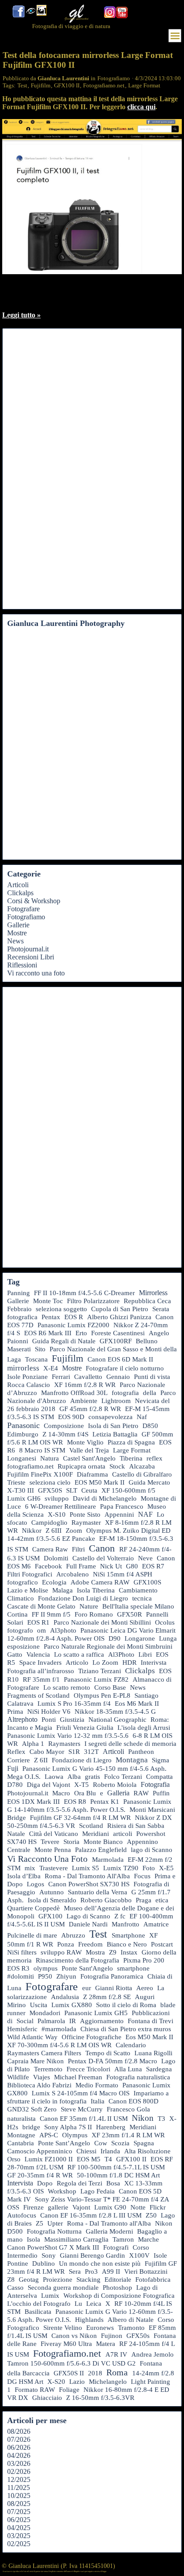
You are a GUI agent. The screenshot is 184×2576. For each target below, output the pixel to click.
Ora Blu (85, 1793)
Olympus (75, 2135)
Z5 (40, 2223)
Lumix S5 (86, 1868)
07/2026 (19, 2439)
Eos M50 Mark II (149, 2037)
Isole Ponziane (27, 1377)
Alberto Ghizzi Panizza (119, 1317)
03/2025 (19, 2536)
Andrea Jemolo (153, 2354)
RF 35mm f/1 (41, 1679)
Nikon (143, 2118)
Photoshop (117, 2288)
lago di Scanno (152, 1850)
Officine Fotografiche (92, 2037)
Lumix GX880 (72, 2005)
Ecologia (54, 1582)
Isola (33, 2239)
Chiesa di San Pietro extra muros (126, 2029)
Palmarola (51, 2021)
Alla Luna (128, 2069)
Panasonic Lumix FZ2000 (73, 1325)
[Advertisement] (43, 469)
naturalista (21, 2119)
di (10, 2021)
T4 (108, 2159)
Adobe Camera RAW (100, 1582)
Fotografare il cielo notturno (125, 1368)
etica (162, 1900)
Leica (94, 2304)
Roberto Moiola (115, 1785)
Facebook (48, 1566)
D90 (115, 1638)
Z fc (120, 1916)
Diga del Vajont (48, 1785)
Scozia (120, 2143)
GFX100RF (116, 1341)
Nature (89, 1606)
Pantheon (141, 1752)
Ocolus (165, 1622)
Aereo (145, 1988)
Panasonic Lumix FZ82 (96, 1679)
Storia (71, 1842)
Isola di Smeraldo (52, 1900)
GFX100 (50, 1916)
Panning (19, 1293)
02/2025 (19, 2544)
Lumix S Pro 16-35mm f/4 (74, 1704)
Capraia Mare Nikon (36, 2061)
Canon (102, 1548)
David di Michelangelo (105, 1498)
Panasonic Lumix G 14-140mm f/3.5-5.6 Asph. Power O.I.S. (89, 1806)
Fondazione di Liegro (82, 1760)
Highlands (89, 2320)
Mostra (95, 1952)
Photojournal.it (28, 949)
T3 (161, 2119)
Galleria (118, 1793)
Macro (61, 1793)
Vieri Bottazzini (146, 2271)
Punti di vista (152, 1377)
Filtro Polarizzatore (93, 1301)
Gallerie (18, 925)
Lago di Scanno (88, 1916)
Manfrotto (125, 1924)
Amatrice (156, 1924)
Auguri (145, 1997)
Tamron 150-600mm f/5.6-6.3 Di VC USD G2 (71, 2363)
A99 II (111, 2271)
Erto (81, 1333)
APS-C (49, 2135)
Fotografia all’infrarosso (41, 1671)
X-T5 (82, 1785)
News (15, 941)
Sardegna (159, 2069)
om (42, 1630)
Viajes (42, 2077)
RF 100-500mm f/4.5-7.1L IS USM (116, 2167)
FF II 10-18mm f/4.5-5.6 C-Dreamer (84, 1293)
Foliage (69, 2390)
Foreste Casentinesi (118, 1333)
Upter (55, 2223)
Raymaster (86, 1523)
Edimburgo (23, 1434)
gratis (92, 1777)
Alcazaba (142, 1466)
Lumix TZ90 (121, 1868)
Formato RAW (35, 2390)
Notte (138, 2207)
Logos (36, 1884)
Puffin (161, 1793)
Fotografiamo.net (104, 85)
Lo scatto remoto (67, 1687)
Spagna (144, 2143)
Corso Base (110, 1687)
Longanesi (22, 1458)
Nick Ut (111, 1566)
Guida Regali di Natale (64, 1341)
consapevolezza (111, 1417)
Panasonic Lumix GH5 (96, 2013)
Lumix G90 (110, 2207)
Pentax (51, 1317)
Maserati (19, 1349)
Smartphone (128, 1935)
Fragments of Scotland (38, 1695)
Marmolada (108, 1860)
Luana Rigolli (153, 2053)
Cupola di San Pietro (120, 1309)
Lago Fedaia (98, 2191)
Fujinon (112, 2335)
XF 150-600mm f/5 (128, 1490)
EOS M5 (89, 2159)
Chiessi (86, 2151)
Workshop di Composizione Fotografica (119, 2296)
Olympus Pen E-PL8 (102, 1695)
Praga (144, 1900)
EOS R (74, 1317)
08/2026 (19, 2431)
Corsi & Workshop (34, 901)
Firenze (33, 2207)
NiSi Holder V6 (49, 1712)
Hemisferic (22, 2029)
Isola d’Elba (24, 1876)
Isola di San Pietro (113, 1426)
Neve (145, 1558)
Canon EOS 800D (134, 2101)
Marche (148, 2239)
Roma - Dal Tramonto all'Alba (109, 2223)
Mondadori (45, 2013)
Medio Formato (97, 2085)
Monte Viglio (85, 1442)
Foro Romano (94, 1614)
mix (30, 1868)
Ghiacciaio (47, 2398)
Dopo (45, 2183)
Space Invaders (40, 1662)
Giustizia (72, 1720)
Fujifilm (41, 85)
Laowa (54, 1777)
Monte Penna (53, 1850)
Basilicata (38, 2312)
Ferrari (61, 1377)
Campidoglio (49, 1523)
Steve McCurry (82, 2109)
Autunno (52, 1892)
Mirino (17, 2005)
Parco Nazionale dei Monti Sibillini (102, 1622)
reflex (155, 1458)
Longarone (140, 1638)
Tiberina (131, 1458)
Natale (16, 1834)
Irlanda (110, 2151)
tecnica (142, 1598)
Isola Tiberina (96, 1590)
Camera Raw (50, 1549)
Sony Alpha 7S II (68, 2127)
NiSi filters (22, 1952)
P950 (45, 1976)
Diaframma (92, 1474)
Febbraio (19, 1309)
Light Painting (151, 2382)
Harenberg (111, 2127)
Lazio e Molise (28, 1590)
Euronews (100, 2328)
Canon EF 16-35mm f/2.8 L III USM (91, 2215)
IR (73, 2021)
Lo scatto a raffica (79, 1654)
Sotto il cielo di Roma (126, 2005)
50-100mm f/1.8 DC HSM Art (118, 2175)
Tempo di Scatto (108, 2053)
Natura (50, 1458)
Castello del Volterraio (103, 1558)
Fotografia (155, 1784)
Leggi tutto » (21, 315)
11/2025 (19, 2488)
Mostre (17, 933)
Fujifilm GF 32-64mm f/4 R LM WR (80, 1818)
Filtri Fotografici (30, 1574)
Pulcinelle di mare (32, 1935)
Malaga (63, 1590)
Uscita (39, 2005)
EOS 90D (71, 1417)
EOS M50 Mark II (100, 1482)
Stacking (88, 2280)
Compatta (159, 1777)
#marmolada (59, 2029)
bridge (31, 2127)
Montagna (132, 1760)
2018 (95, 2373)
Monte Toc (48, 1301)
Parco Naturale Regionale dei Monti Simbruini (108, 1646)
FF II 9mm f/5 (51, 1614)
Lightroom (116, 1401)
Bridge (17, 1818)
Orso (14, 2159)
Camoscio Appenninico (40, 2151)
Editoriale (118, 2280)
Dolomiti (56, 1558)
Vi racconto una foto (36, 973)
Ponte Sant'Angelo (87, 1968)
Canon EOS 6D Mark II (120, 1359)
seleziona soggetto (61, 1309)
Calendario (131, 2045)
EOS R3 (18, 1968)
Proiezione (58, 2280)
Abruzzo (73, 1935)
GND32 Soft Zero (32, 2109)
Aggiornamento (102, 2021)
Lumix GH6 (24, 1498)
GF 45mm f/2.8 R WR (90, 1409)
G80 (132, 1566)
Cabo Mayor (47, 1752)
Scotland (91, 1826)
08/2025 (19, 2504)
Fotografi (116, 2247)
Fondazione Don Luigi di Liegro (83, 1598)
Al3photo (63, 1630)
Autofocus (22, 2215)
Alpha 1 (33, 1744)
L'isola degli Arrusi (144, 1728)
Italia (98, 2101)
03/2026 (19, 2463)
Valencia (38, 1654)
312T (91, 1752)
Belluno (147, 1341)
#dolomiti (21, 1976)
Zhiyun (66, 1976)
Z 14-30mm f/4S (65, 1434)
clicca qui (141, 107)
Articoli (18, 885)
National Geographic (117, 1720)
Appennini (119, 1514)
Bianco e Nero (127, 1944)
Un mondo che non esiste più (100, 2263)
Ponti (49, 1720)
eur (87, 1988)
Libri (145, 1654)
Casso (15, 2288)
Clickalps (20, 893)
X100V (139, 2255)
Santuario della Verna (98, 1892)
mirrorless (23, 1368)
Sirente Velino (63, 2328)
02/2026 (19, 2471)
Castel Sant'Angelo (89, 1458)
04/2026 (19, 2455)
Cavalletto (88, 1377)
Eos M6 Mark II (137, 1704)
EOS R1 (38, 1622)
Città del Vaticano (54, 1834)
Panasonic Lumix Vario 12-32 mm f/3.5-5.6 (68, 1736)
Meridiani (96, 1834)
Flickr (158, 2207)
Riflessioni (22, 965)
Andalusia (65, 1997)
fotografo (20, 1630)
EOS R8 (75, 1802)
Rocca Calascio (29, 1385)
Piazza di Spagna (131, 1442)
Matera (106, 2344)
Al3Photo (121, 1654)
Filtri (78, 1549)
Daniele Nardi (88, 1924)
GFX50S (50, 1490)
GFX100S (147, 1582)
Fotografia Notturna (54, 2231)
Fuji (13, 1768)
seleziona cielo (50, 1482)
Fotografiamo (26, 917)
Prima (15, 1712)
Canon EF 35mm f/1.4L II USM (84, 2119)
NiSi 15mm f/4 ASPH (123, 1574)
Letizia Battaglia (115, 1434)
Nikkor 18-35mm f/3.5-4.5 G (115, 1712)
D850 (150, 1426)
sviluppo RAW (61, 1952)
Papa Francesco (122, 1506)
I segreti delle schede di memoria (130, 1744)
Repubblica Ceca (147, 1301)
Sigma (161, 1760)
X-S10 (57, 1514)
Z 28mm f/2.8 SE (107, 1997)
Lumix (50, 2296)
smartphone (133, 1968)
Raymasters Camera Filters (44, 2053)
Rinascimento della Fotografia (77, 1960)
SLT (72, 1490)
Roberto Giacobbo (106, 1900)
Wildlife (18, 2077)
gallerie (58, 2207)
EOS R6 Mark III (48, 1333)
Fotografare (23, 909)
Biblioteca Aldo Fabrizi (39, 2085)
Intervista (20, 2183)
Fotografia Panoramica (112, 1976)
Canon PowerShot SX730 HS (89, 1884)
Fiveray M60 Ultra (66, 2344)
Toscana (36, 1359)
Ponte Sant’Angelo (64, 2143)
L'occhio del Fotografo (39, 2304)
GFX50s (138, 2336)
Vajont (81, 2207)
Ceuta (89, 1490)
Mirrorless (153, 1293)
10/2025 (19, 2496)
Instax (129, 1952)
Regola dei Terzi (79, 2183)
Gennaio (118, 1377)
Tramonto (131, 2328)
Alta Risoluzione (147, 2151)
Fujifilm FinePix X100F (40, 1474)
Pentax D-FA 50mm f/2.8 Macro (113, 2061)
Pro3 (91, 2271)
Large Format (144, 85)
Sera (75, 2271)
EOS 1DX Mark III (33, 1802)
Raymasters (64, 1744)
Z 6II (41, 1760)
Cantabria (21, 2143)
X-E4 (51, 1368)
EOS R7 (153, 1566)
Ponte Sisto (85, 1514)
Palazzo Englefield (101, 1850)
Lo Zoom (105, 1662)
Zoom (74, 1531)
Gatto (15, 1654)
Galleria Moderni (109, 2231)
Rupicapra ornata (82, 1466)
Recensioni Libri (31, 957)
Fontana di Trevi (151, 2021)
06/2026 (19, 2447)
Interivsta (154, 1662)
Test (22, 85)
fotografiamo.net (30, 1466)
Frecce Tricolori (88, 2069)
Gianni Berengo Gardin (92, 2255)
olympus (46, 1968)
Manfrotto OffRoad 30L (74, 1393)
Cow (101, 2143)
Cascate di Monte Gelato (41, 1606)
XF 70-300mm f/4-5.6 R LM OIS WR (59, 2045)
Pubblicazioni (151, 2013)
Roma (117, 2372)
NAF (145, 1514)
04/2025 (19, 2528)
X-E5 (166, 1868)
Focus (142, 1876)
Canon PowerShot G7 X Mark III (53, 2247)
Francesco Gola (128, 2109)
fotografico (23, 1582)
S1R (74, 1752)
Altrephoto (22, 1719)
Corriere (19, 1760)
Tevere (50, 1842)
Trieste (16, 1482)
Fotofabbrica (153, 2280)
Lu (78, 2304)
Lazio (77, 2382)
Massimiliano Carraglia (76, 2239)
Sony (49, 2255)
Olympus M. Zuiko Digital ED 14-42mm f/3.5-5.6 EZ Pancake (89, 1535)
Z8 (11, 2280)
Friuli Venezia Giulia (85, 1728)
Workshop (62, 2191)
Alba (74, 1777)
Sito (40, 1349)
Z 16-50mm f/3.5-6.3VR (100, 2398)
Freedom (90, 1944)
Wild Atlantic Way (32, 2037)
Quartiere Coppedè (33, 1908)
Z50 (151, 2215)
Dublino (44, 2263)
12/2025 (19, 2479)
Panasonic (23, 1425)
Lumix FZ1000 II (49, 2159)
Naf (142, 1417)
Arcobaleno (73, 1574)
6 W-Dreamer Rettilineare (61, 1506)
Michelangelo (108, 2382)
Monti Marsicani (152, 1810)
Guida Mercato (149, 1482)
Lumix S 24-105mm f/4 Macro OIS (81, 2093)
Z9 (113, 1952)
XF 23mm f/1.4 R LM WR (128, 2135)
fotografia (125, 1393)
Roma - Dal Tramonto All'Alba (87, 1876)
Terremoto (48, 2069)
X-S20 (56, 2382)
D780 (15, 1785)
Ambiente (84, 1401)
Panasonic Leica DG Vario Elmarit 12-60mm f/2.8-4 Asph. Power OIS (91, 1634)
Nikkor (32, 1530)
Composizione (64, 1426)
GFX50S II (69, 2373)
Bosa (113, 2183)
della (150, 1393)
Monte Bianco (103, 1842)
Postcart (162, 1944)
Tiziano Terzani (100, 1671)
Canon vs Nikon (74, 2336)
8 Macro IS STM (42, 1450)
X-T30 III (21, 1490)
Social (25, 2021)
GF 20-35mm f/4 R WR (40, 2175)
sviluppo (57, 1498)
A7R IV (116, 2354)
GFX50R (130, 1614)
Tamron (123, 2239)
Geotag (29, 2280)
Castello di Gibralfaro (142, 1474)
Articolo (77, 1662)
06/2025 (19, 2520)
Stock (117, 1466)
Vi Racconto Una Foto (47, 1859)
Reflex (16, 1751)
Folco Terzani (123, 1777)
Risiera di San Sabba (136, 1826)
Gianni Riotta (114, 1988)
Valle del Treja (89, 1450)
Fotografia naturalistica (138, 2077)
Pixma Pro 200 (144, 1960)
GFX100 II (67, 85)
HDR (130, 1662)
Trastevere (54, 1868)
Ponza (66, 1944)
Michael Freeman (78, 2077)
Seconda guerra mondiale (63, 2288)
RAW (141, 1793)
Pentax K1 (105, 1802)
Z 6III (54, 1531)
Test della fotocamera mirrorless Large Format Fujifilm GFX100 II (88, 60)
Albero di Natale (131, 2320)
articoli (123, 1834)
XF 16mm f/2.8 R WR (85, 1385)
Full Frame (81, 1566)
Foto (149, 1868)
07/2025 (19, 2512)
